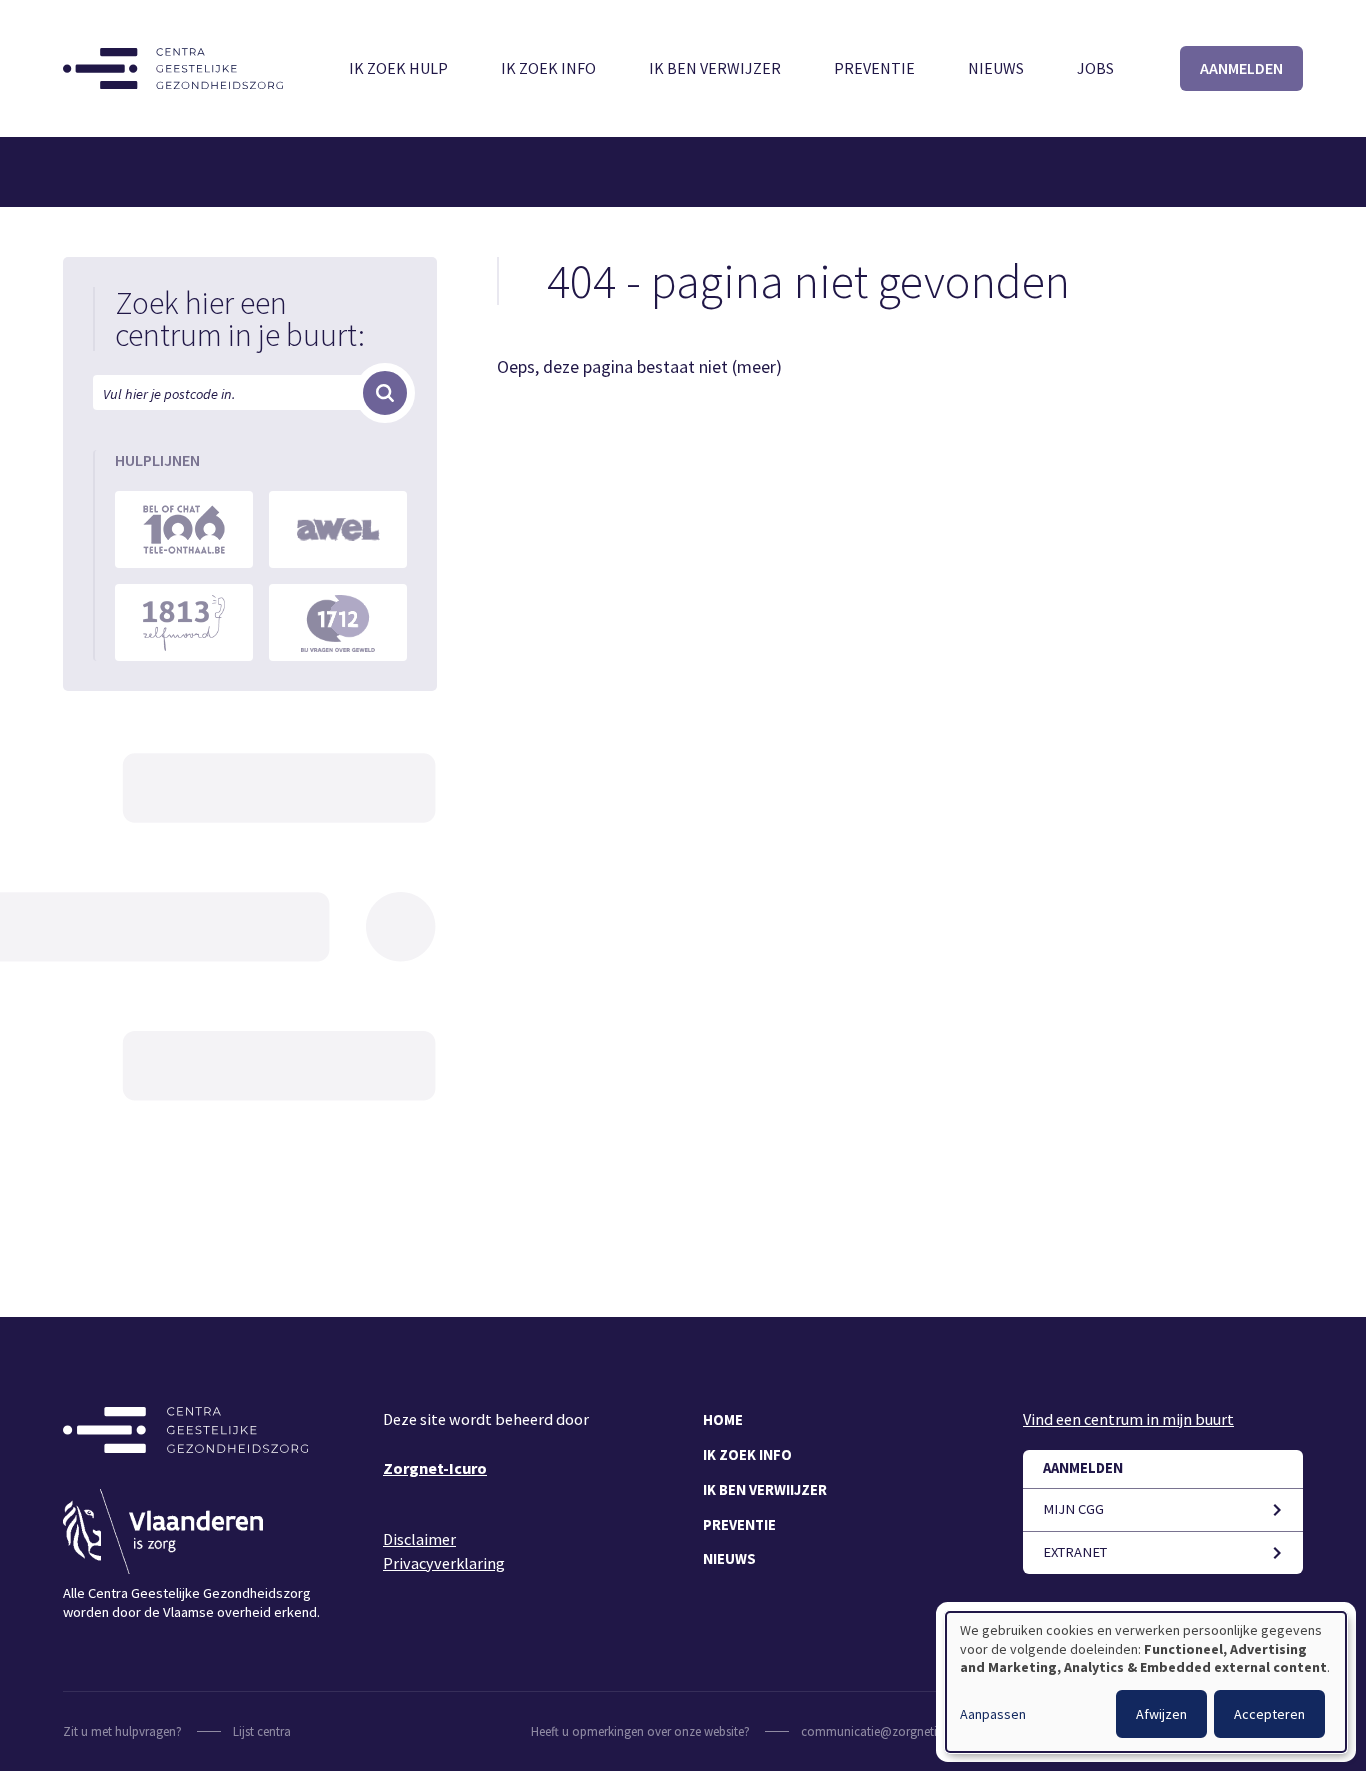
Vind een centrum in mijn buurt (1128, 1419)
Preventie (874, 68)
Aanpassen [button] (993, 1714)
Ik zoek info (548, 68)
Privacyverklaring (444, 1563)
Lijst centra (262, 1731)
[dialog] (1146, 1682)
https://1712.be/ (338, 622)
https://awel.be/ (338, 529)
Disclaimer (419, 1539)
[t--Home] (173, 68)
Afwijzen (1161, 1714)
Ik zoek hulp (398, 68)
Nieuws (996, 68)
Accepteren (1269, 1714)
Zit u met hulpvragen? (122, 1731)
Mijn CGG (1073, 1509)
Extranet (1075, 1552)
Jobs (1095, 68)
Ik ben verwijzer (715, 68)
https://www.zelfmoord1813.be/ (184, 622)
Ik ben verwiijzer (765, 1490)
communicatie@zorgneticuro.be (889, 1731)
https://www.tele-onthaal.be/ (184, 529)
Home (723, 1420)
